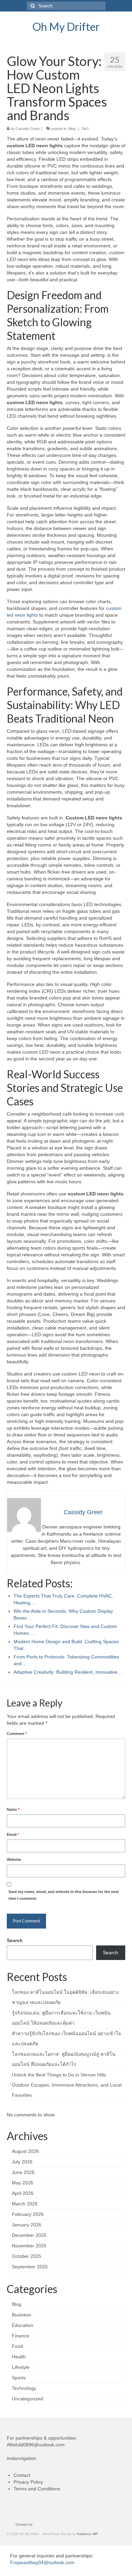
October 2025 (27, 2256)
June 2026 (23, 2172)
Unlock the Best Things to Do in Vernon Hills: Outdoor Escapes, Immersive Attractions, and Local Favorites (67, 2085)
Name (13, 1809)
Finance (20, 2336)
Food (17, 2346)
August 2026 (25, 2151)
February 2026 (28, 2214)
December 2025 (29, 2235)
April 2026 (23, 2193)
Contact (22, 2475)
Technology (24, 2388)
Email (13, 1834)
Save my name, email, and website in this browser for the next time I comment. (64, 1895)
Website (14, 1859)
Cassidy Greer (28, 129)
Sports (19, 2378)
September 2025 (30, 2267)
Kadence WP (87, 2534)
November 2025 (29, 2246)
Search (15, 1940)
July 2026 (22, 2162)
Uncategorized (27, 2399)
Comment (17, 1734)
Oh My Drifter (66, 27)
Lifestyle (21, 2367)
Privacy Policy (28, 2482)
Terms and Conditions (37, 2489)
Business (21, 2315)
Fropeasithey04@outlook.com (42, 2562)
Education (23, 2325)
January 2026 (27, 2225)
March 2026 (25, 2204)
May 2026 (23, 2183)
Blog (72, 129)
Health (19, 2357)
